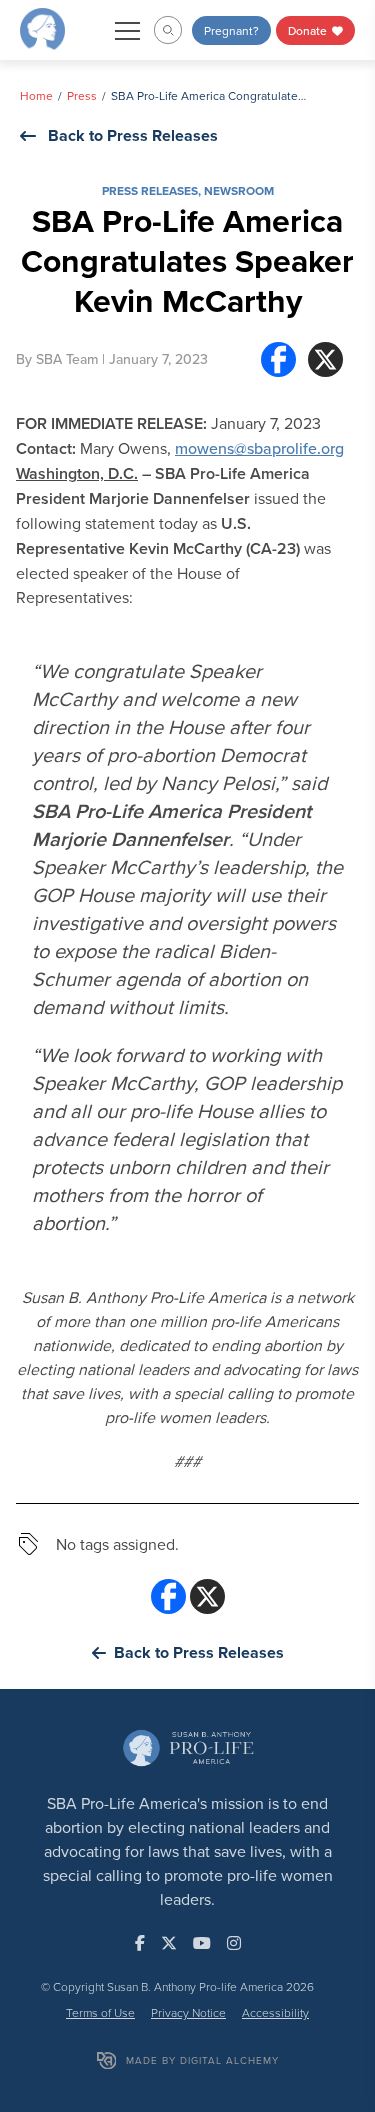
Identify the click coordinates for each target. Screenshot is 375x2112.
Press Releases (150, 190)
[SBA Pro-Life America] (42, 28)
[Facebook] (278, 359)
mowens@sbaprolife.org (259, 448)
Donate (309, 30)
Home (36, 95)
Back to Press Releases (133, 135)
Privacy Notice (188, 2012)
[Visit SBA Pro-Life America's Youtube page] (202, 1943)
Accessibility (275, 2012)
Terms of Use (100, 2012)
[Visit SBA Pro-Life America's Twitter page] (169, 1943)
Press (82, 95)
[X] (325, 359)
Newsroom (239, 190)
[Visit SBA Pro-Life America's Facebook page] (140, 1943)
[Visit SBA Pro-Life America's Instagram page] (234, 1943)
